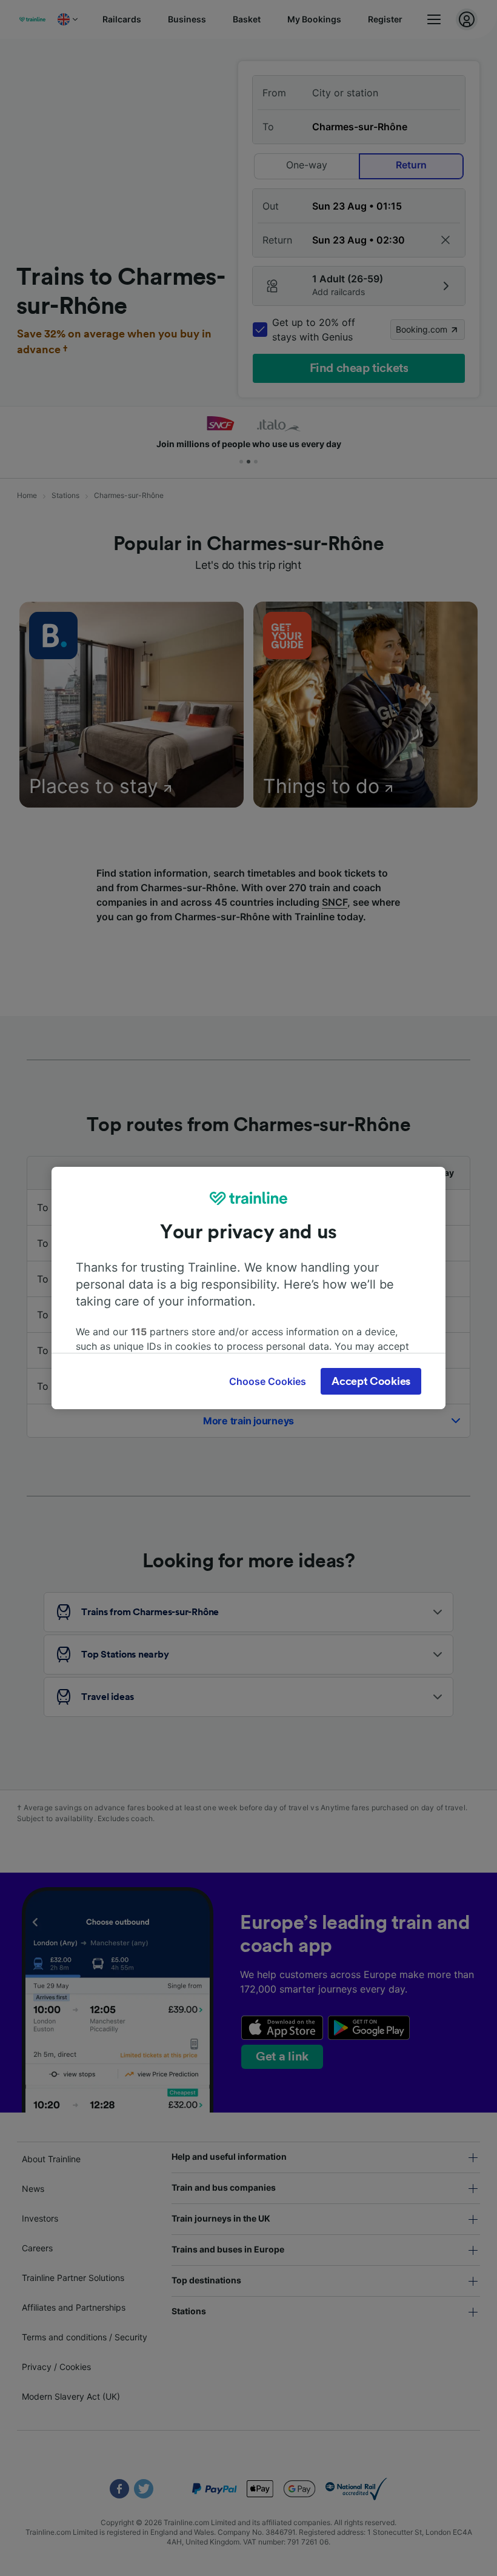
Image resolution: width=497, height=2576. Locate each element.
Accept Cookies (371, 1381)
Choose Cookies (268, 1381)
